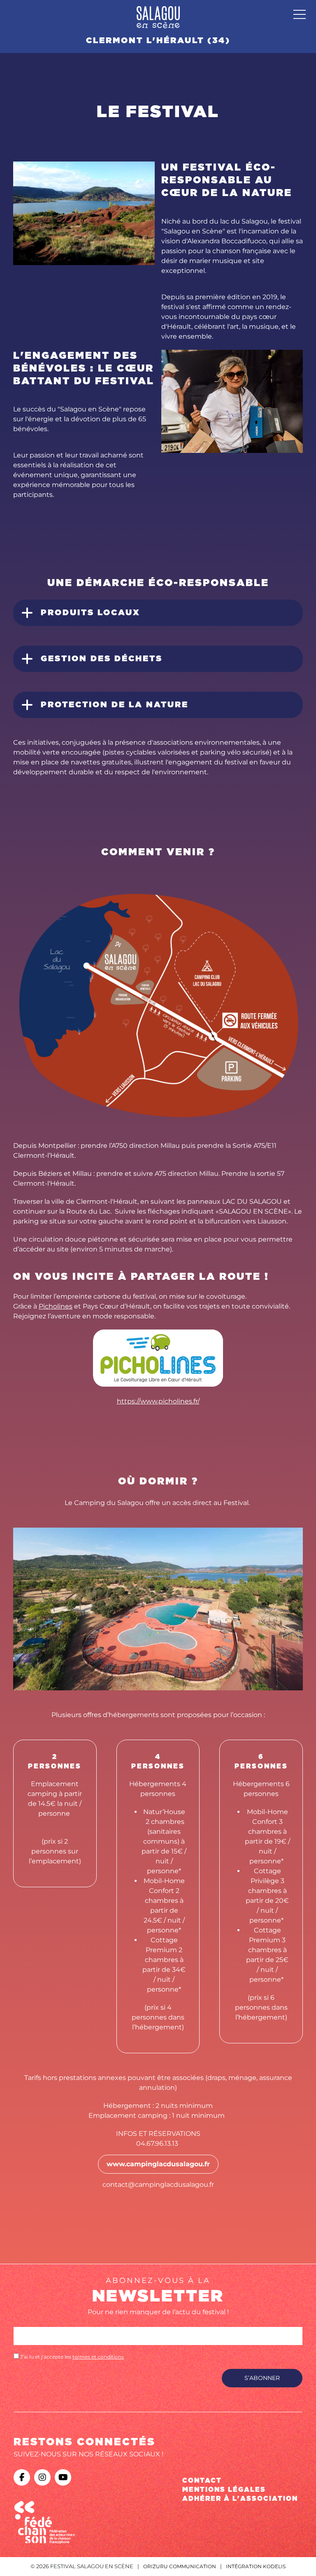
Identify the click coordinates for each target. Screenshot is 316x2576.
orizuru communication (180, 2566)
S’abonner (262, 2378)
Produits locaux (91, 613)
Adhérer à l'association (240, 2499)
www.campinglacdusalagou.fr (158, 2164)
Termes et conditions (98, 2357)
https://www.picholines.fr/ (158, 1401)
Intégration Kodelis (256, 2566)
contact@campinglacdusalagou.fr (158, 2185)
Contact (202, 2481)
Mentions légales (224, 2490)
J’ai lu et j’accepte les (71, 2357)
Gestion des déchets (102, 659)
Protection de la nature (115, 705)
